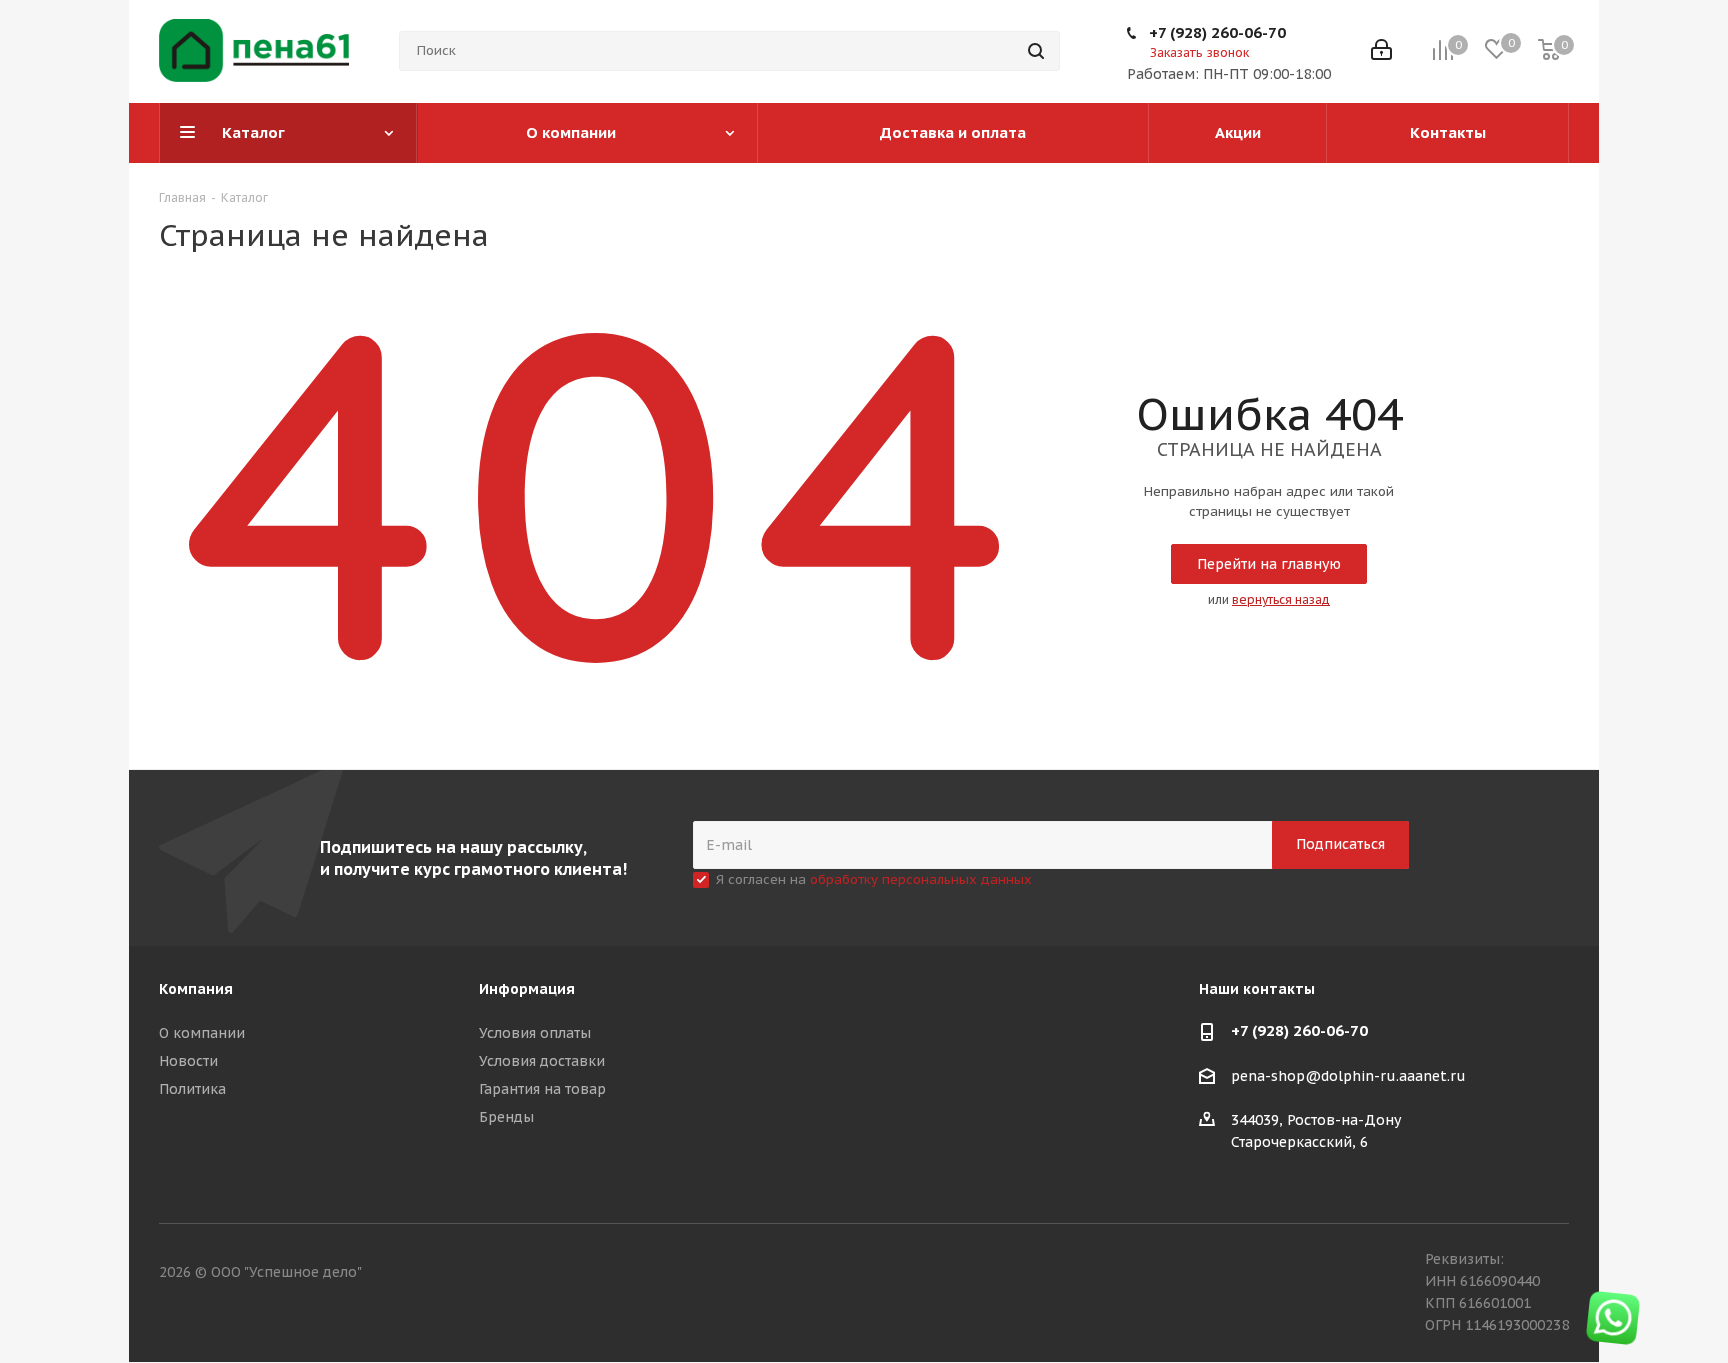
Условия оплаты (535, 1033)
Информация (527, 989)
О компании (202, 1033)
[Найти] (1036, 51)
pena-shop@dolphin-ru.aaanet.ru (1348, 1076)
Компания (196, 989)
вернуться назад (1281, 599)
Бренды (506, 1117)
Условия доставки (542, 1061)
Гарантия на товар (542, 1089)
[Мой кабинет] (1381, 51)
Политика (192, 1089)
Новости (188, 1061)
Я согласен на (874, 879)
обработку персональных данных (921, 879)
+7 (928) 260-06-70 (1217, 32)
